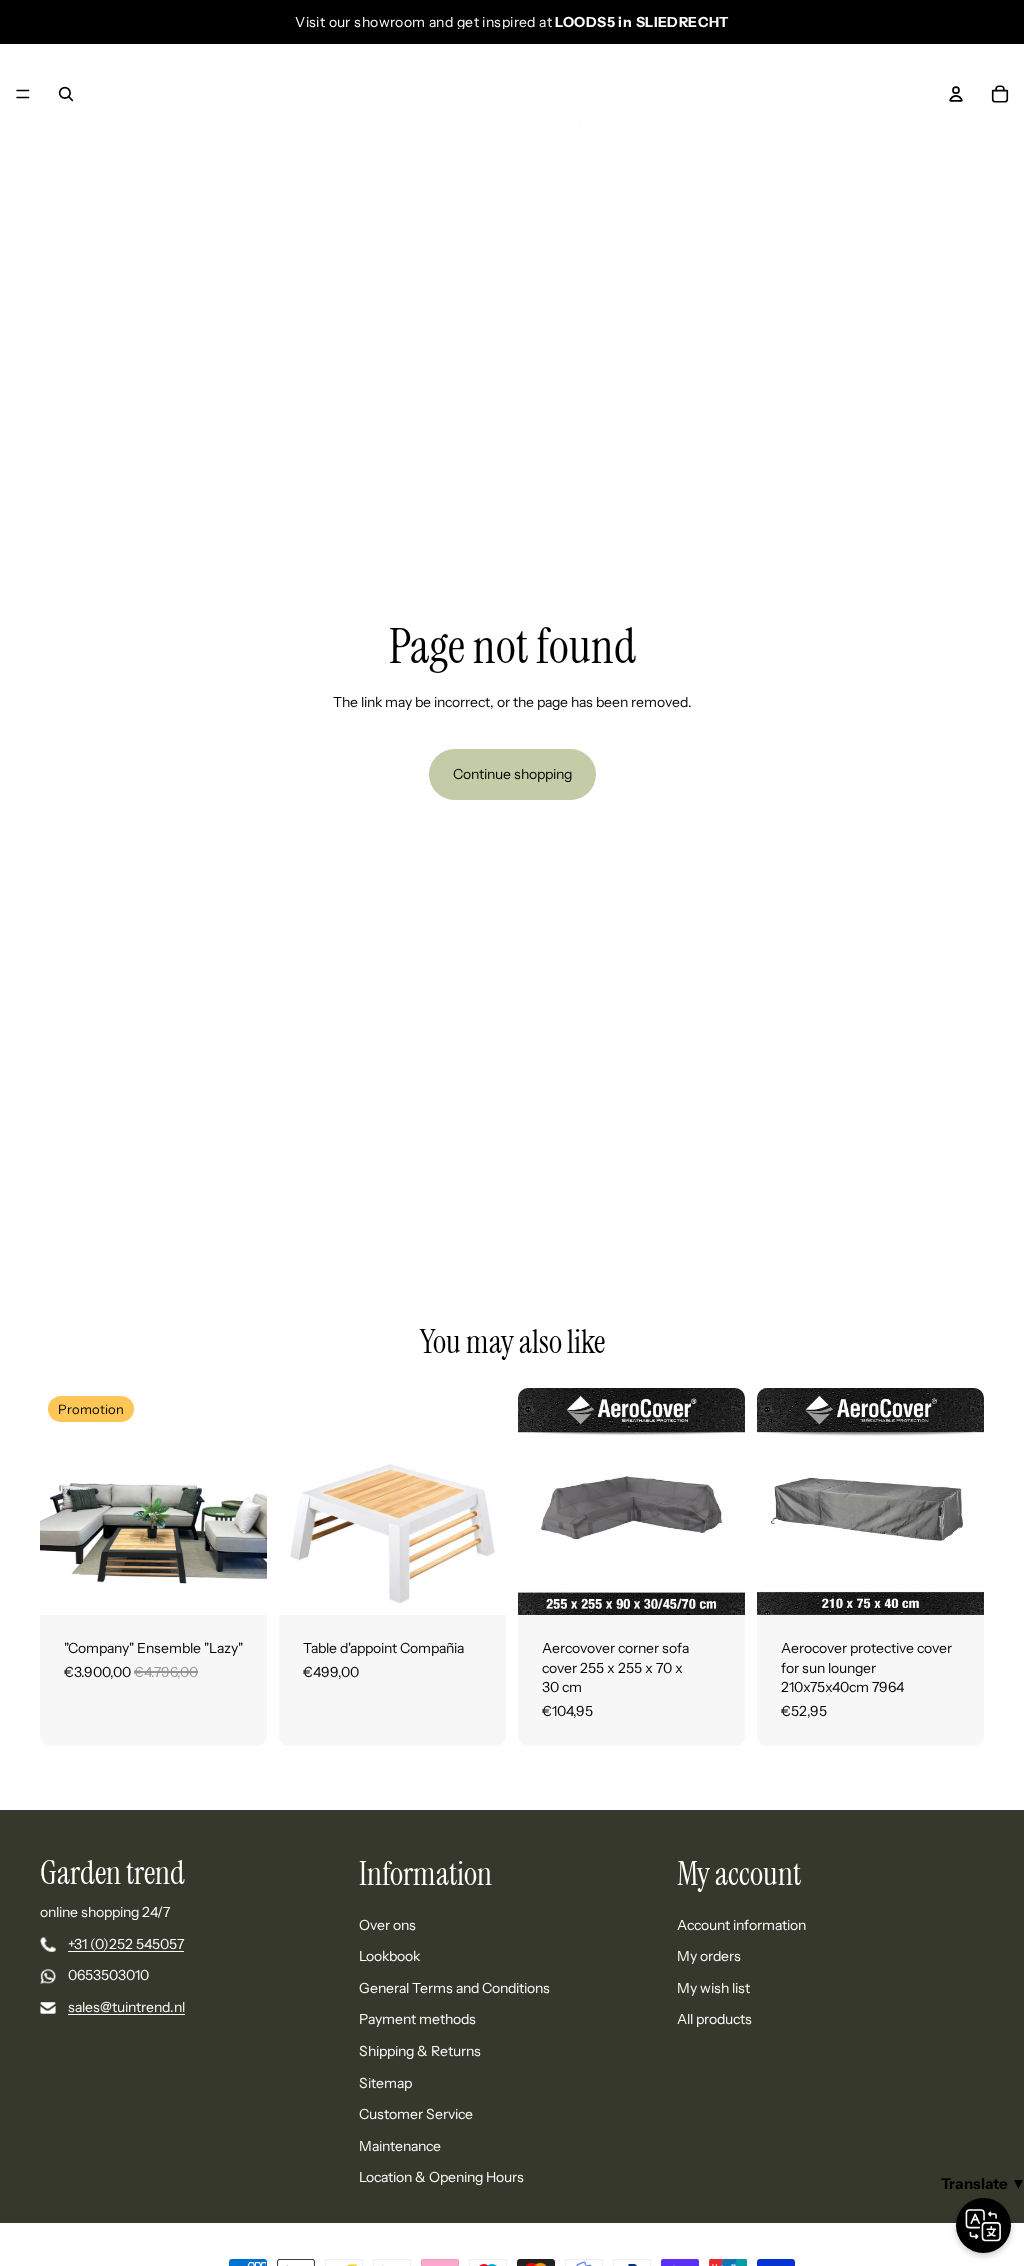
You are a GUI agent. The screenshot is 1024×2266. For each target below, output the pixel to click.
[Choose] (236, 1584)
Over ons (387, 1924)
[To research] (66, 94)
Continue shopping (512, 774)
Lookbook (389, 1956)
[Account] (956, 94)
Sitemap (385, 2082)
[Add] (714, 1584)
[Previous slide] (62, 1502)
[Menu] (23, 94)
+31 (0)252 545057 (126, 1943)
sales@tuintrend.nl (126, 2007)
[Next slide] (245, 1502)
